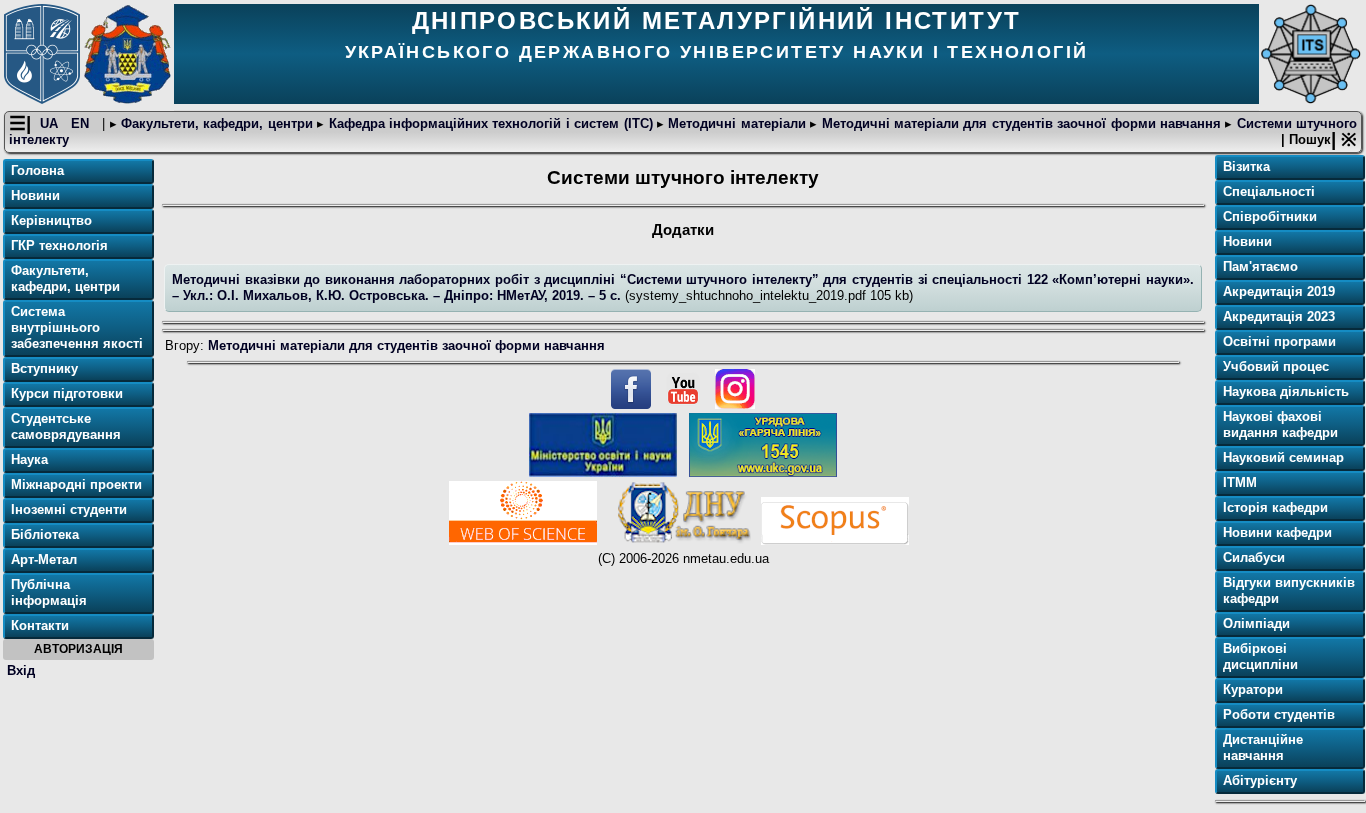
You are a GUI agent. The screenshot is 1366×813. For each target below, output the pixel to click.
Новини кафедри (1277, 532)
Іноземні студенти (69, 509)
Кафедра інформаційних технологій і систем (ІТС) (490, 123)
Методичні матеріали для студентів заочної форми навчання (1021, 123)
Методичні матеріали (737, 123)
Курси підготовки (67, 393)
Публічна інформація (49, 592)
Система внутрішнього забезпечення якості (77, 327)
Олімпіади (1256, 623)
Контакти (40, 625)
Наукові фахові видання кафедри (1280, 424)
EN (82, 123)
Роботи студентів (1279, 714)
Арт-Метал (44, 559)
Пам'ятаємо (1260, 266)
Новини (35, 195)
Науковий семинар (1283, 457)
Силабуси (1254, 557)
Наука (29, 459)
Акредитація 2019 (1279, 291)
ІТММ (1240, 482)
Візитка (1246, 166)
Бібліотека (45, 534)
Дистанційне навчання (1263, 747)
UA (51, 123)
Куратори (1253, 689)
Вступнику (44, 368)
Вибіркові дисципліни (1260, 656)
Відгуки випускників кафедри (1289, 590)
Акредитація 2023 (1279, 316)
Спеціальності (1269, 191)
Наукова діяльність (1286, 391)
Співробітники (1270, 216)
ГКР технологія (59, 245)
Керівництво (51, 220)
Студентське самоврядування (66, 426)
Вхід (21, 670)
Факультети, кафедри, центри (217, 123)
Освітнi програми (1279, 341)
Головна (37, 170)
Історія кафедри (1275, 507)
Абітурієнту (1260, 780)
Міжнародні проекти (76, 484)
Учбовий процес (1276, 366)
